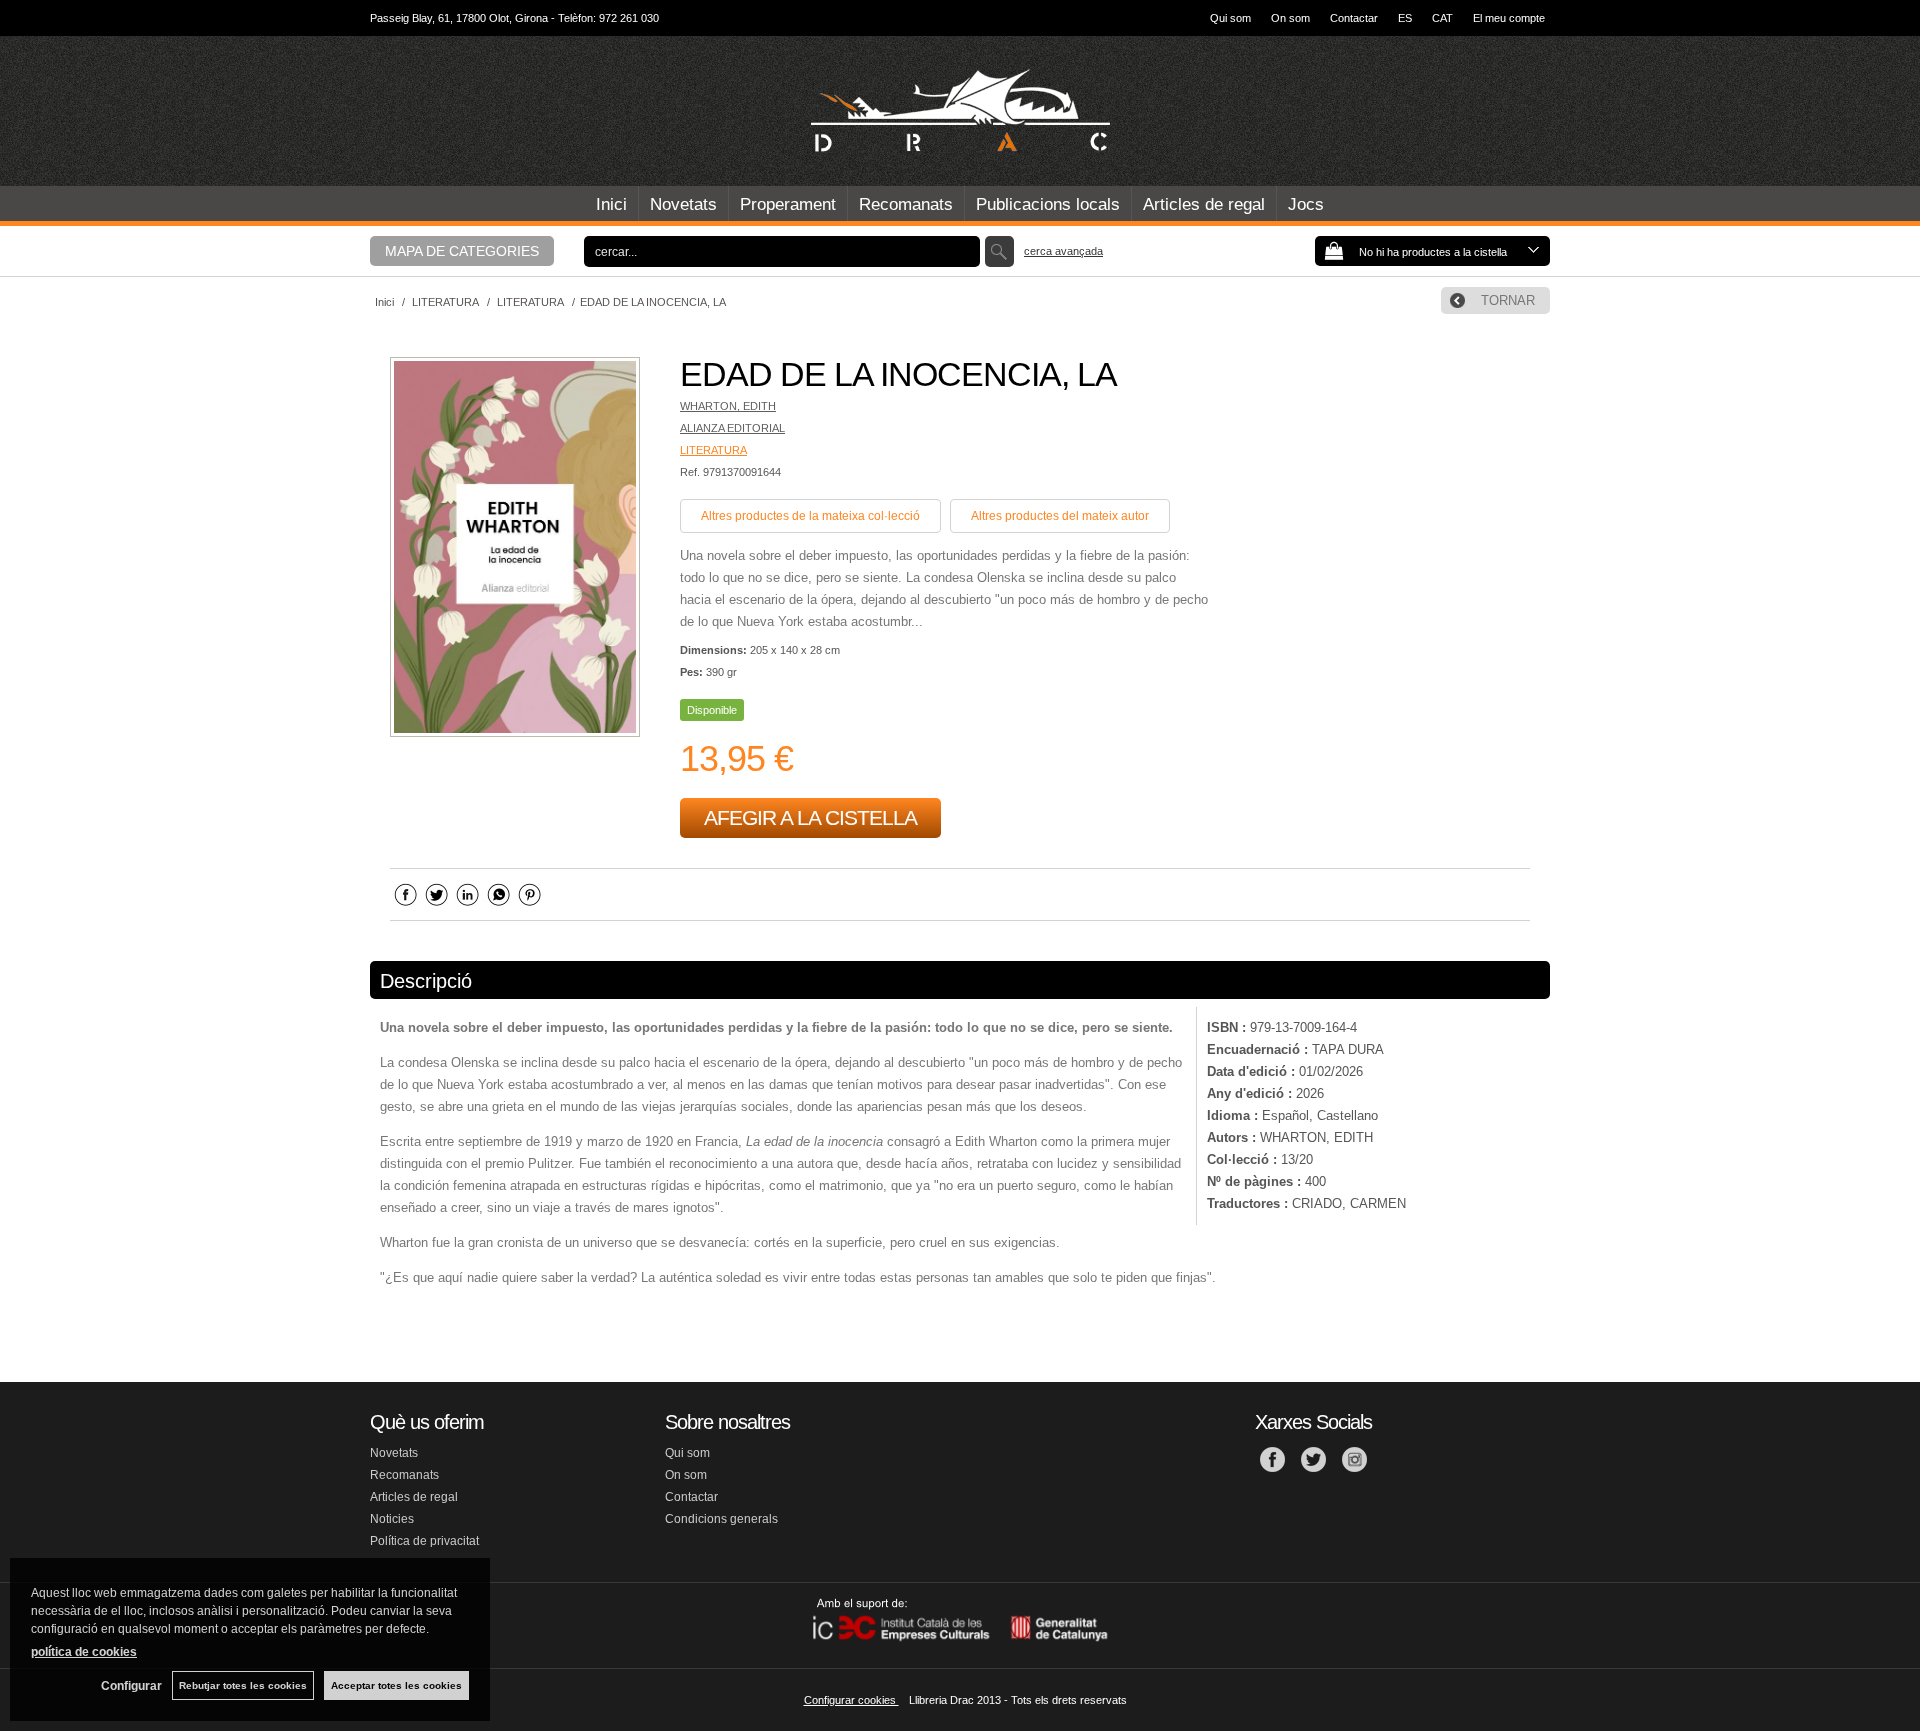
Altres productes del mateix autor (1060, 516)
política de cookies (84, 1652)
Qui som (1230, 18)
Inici (611, 204)
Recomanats (906, 204)
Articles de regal (1204, 204)
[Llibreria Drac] (960, 111)
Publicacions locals (1048, 204)
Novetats (683, 204)
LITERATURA (713, 450)
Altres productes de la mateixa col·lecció (810, 516)
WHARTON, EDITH (728, 406)
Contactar (1354, 18)
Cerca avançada (1063, 251)
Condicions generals (721, 1519)
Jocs (1306, 204)
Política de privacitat (424, 1541)
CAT (1442, 18)
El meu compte (1509, 18)
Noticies (392, 1519)
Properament (788, 204)
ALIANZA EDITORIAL (732, 428)
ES (1405, 18)
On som (1290, 18)
